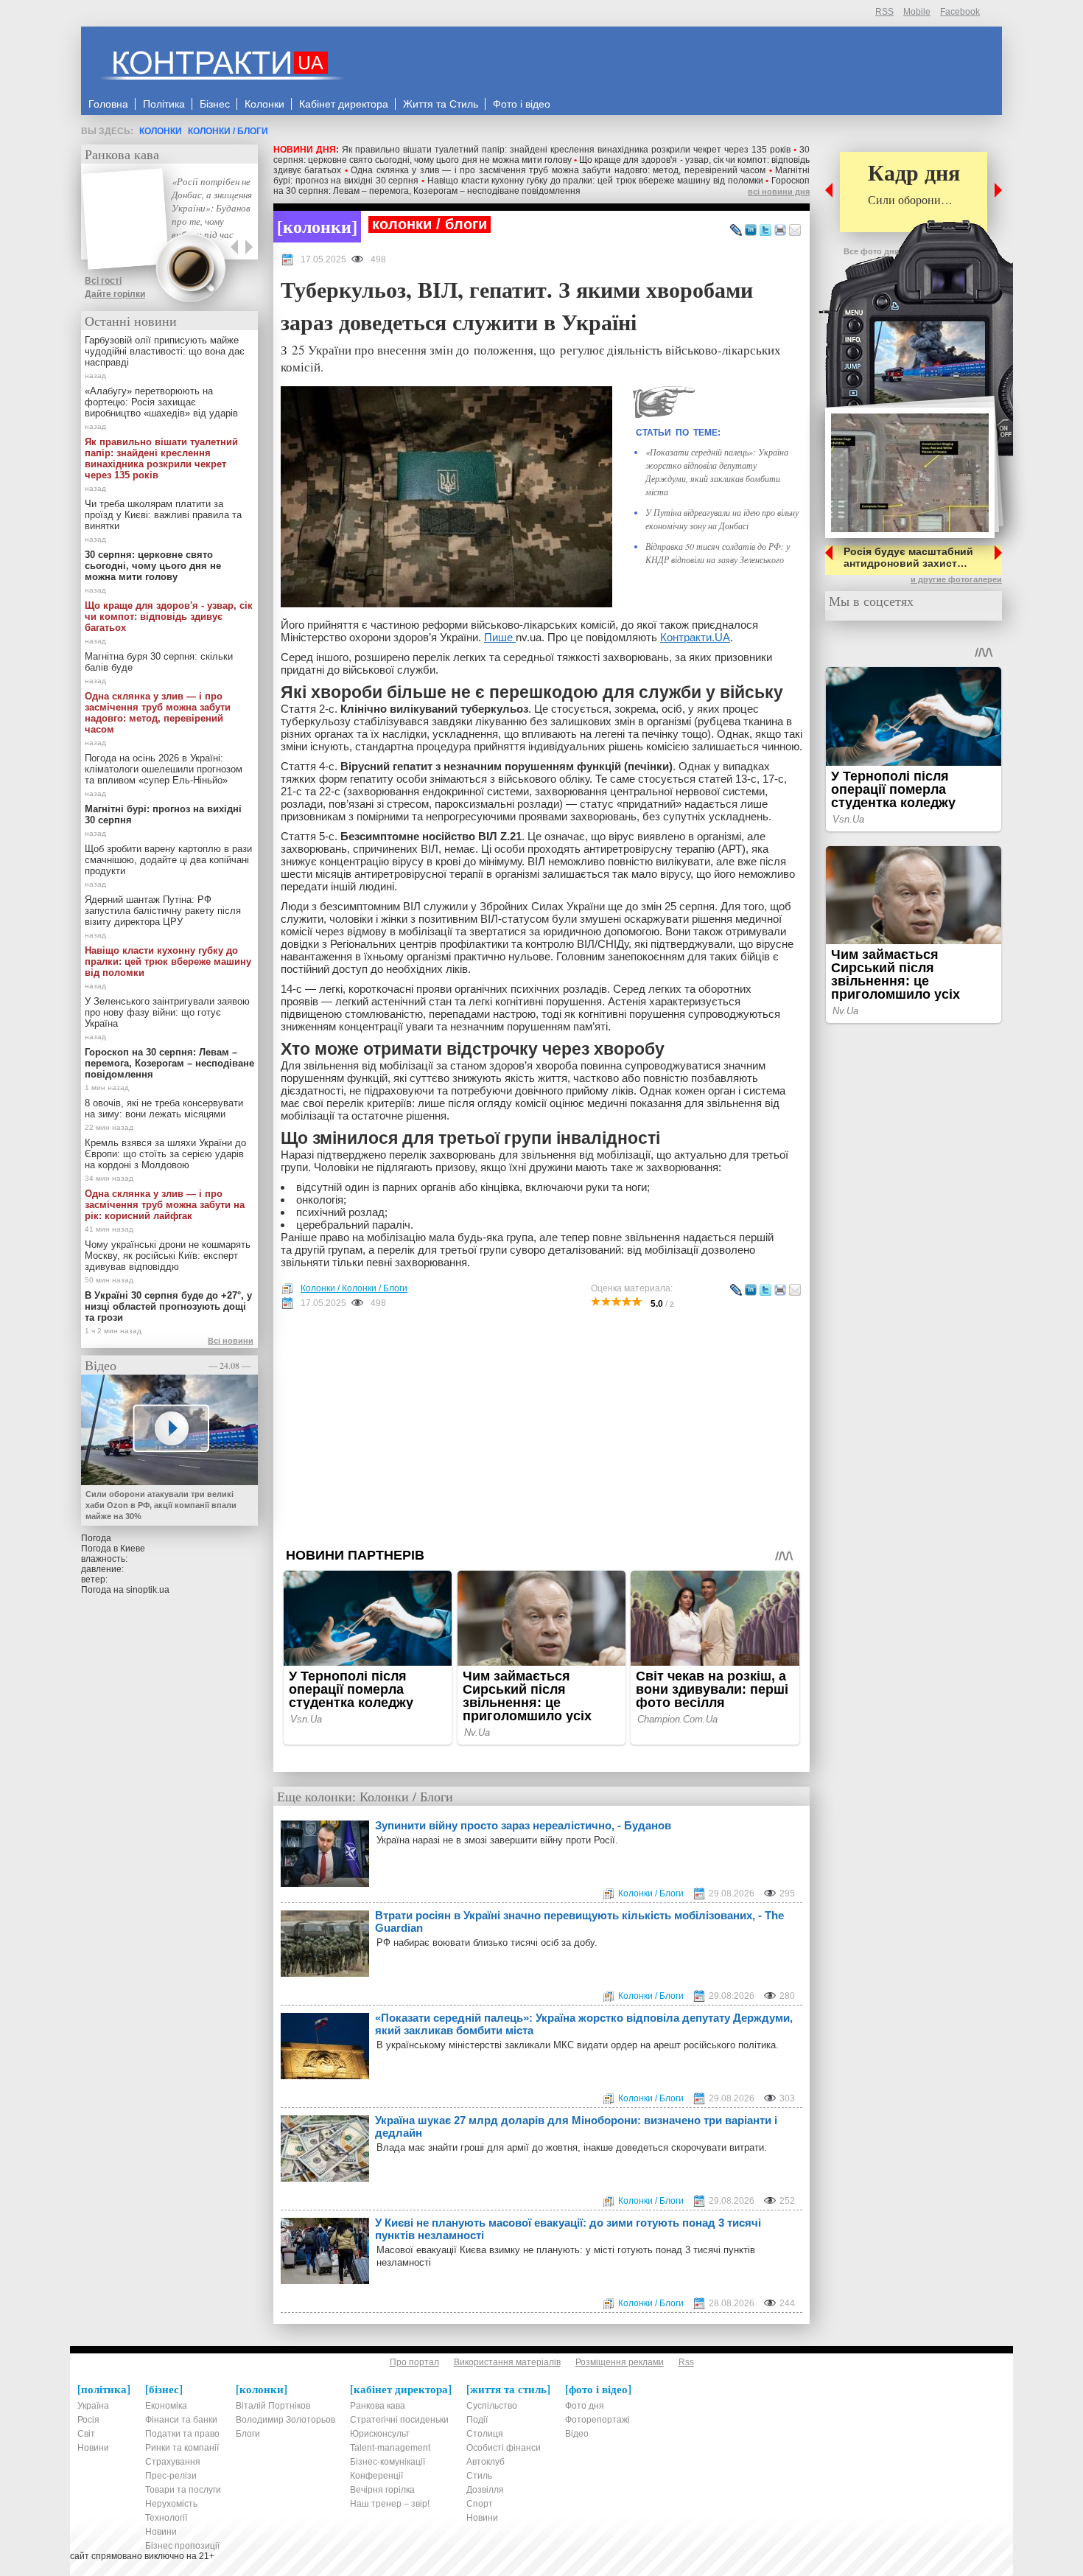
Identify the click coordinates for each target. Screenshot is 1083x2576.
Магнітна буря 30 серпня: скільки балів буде (159, 662)
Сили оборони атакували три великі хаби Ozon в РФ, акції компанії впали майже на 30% (161, 1505)
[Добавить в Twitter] (765, 231)
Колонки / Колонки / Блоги (354, 1288)
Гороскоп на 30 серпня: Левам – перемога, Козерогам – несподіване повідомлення (541, 186)
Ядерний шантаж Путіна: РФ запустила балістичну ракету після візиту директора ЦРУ (163, 911)
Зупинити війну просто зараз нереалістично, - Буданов (523, 1825)
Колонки (161, 131)
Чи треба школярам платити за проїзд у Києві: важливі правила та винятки (163, 515)
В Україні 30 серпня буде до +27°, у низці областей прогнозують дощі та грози (168, 1306)
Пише (500, 637)
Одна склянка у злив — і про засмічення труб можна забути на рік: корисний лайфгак (165, 1205)
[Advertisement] (541, 1428)
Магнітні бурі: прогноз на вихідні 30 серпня (163, 814)
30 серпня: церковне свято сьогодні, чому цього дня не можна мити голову (541, 155)
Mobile (917, 12)
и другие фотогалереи (956, 579)
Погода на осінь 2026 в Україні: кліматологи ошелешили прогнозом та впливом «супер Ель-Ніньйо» (164, 769)
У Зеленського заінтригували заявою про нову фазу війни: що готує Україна (167, 1012)
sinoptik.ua (148, 1590)
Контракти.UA (695, 637)
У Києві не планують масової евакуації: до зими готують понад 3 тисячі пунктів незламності (568, 2229)
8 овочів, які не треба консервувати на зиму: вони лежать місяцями (164, 1109)
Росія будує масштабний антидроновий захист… (908, 557)
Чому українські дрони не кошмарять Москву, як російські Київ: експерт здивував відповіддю (168, 1256)
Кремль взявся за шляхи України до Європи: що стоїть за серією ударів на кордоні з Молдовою (165, 1154)
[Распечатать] (780, 231)
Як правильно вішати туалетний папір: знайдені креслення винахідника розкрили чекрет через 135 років (566, 150)
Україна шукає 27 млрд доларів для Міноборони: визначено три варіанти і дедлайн (576, 2126)
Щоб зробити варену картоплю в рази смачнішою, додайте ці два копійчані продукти (168, 860)
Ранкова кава (122, 154)
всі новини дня (779, 192)
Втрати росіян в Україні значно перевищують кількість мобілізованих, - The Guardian (579, 1921)
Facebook (960, 12)
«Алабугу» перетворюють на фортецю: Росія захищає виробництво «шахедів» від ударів (161, 402)
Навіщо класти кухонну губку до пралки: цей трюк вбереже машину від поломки (595, 181)
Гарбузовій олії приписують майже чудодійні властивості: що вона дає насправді (165, 351)
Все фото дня (871, 251)
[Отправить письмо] (795, 231)
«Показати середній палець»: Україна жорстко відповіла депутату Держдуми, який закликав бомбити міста (584, 2024)
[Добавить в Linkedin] (751, 231)
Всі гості (103, 281)
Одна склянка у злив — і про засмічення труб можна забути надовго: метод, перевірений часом (558, 170)
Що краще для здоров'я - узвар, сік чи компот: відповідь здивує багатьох (169, 617)
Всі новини (231, 1341)
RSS (884, 12)
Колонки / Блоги (228, 131)
